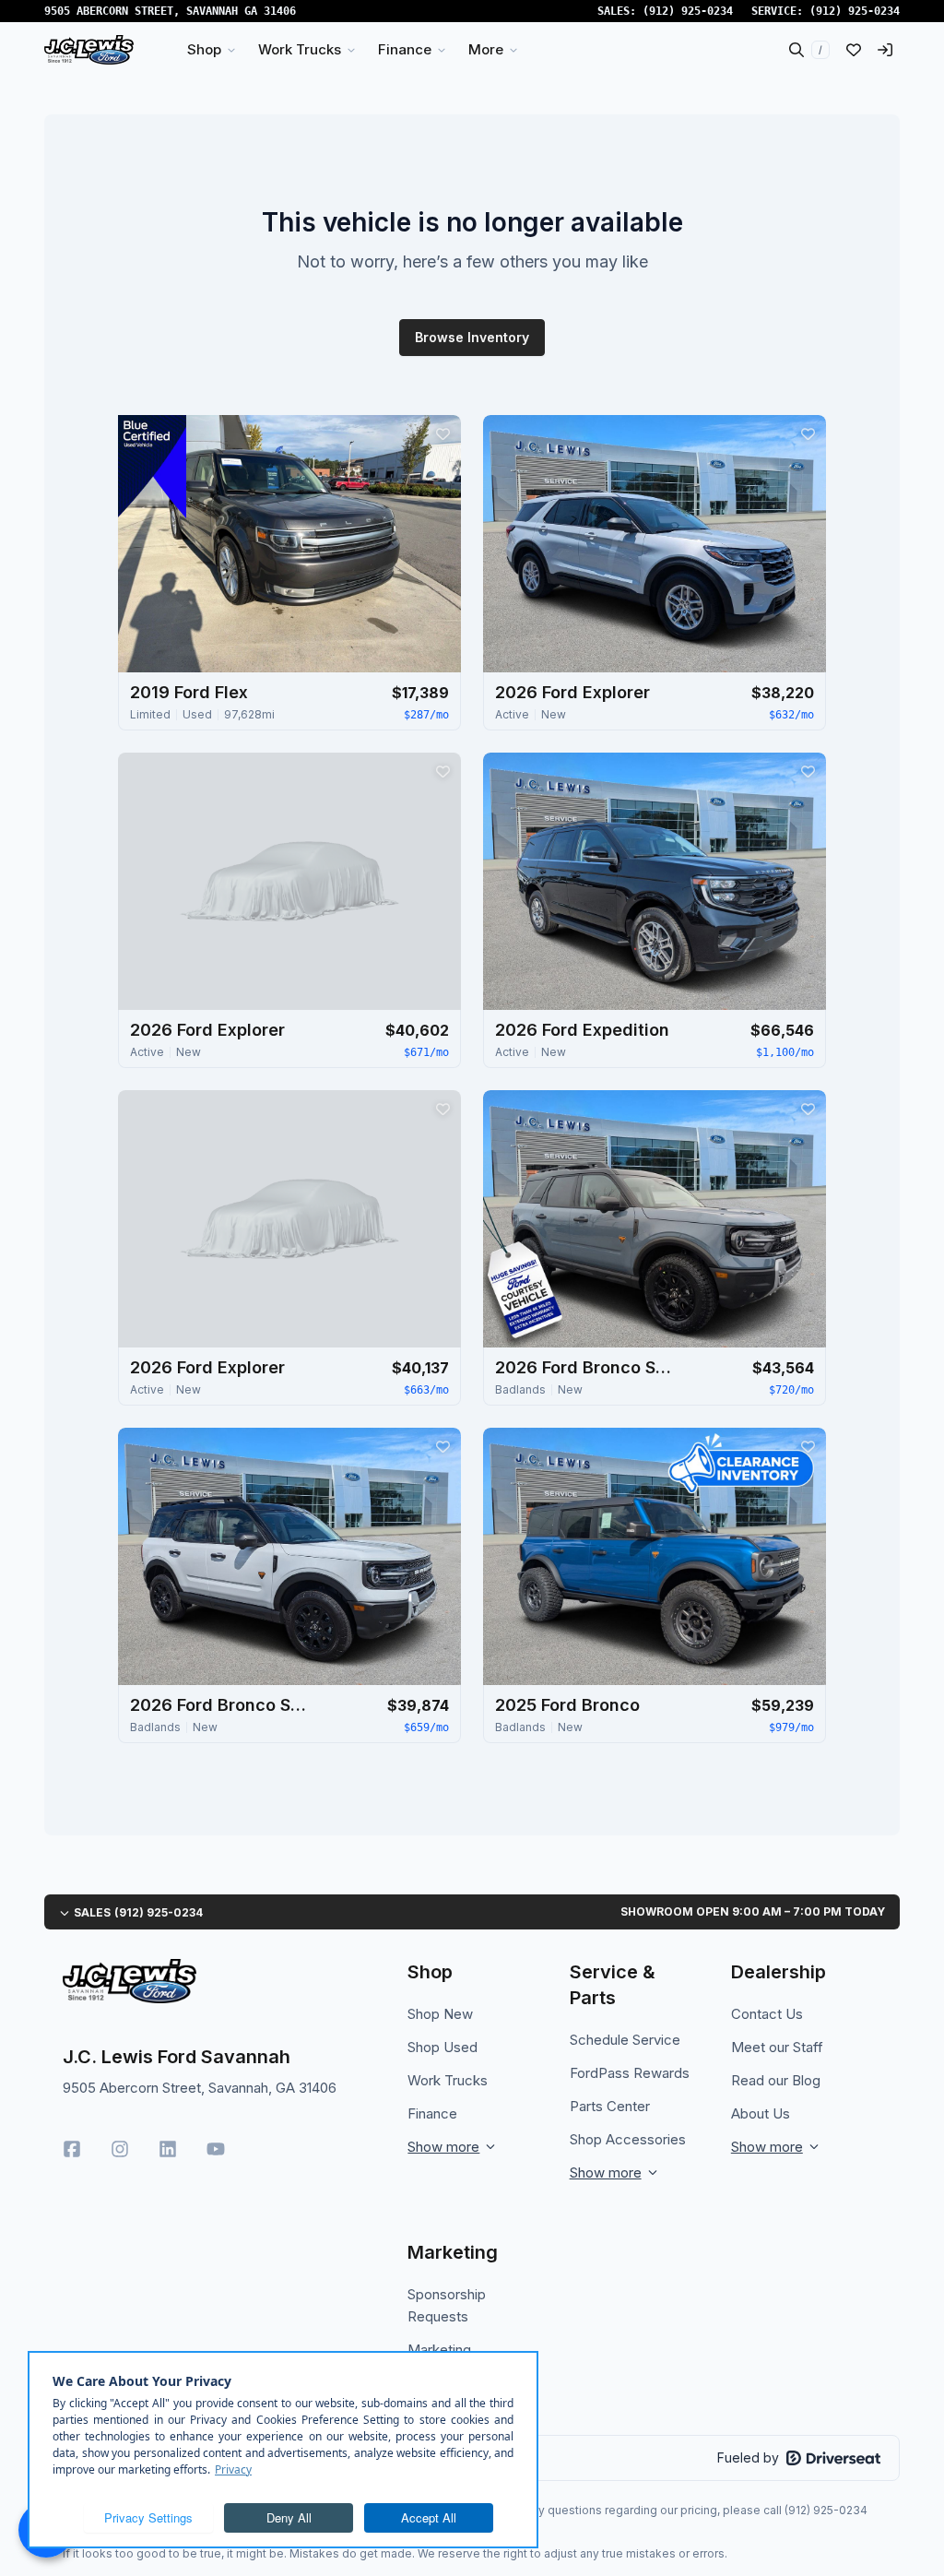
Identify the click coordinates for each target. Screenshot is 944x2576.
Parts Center (610, 2106)
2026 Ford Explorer (572, 692)
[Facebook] (72, 2149)
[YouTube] (216, 2149)
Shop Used (442, 2047)
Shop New (440, 2014)
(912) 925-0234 (688, 11)
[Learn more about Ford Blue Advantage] (152, 467)
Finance (432, 2113)
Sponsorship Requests (447, 2305)
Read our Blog (776, 2080)
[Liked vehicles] (854, 50)
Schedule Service (625, 2040)
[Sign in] (885, 50)
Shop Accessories (628, 2139)
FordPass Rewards (630, 2073)
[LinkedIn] (168, 2149)
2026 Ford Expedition (582, 1030)
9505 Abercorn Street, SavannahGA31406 (170, 11)
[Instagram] (120, 2149)
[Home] (89, 50)
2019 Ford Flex (189, 692)
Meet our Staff (777, 2047)
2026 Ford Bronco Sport (587, 1367)
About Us (761, 2113)
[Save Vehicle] (442, 433)
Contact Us (767, 2014)
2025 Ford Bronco (567, 1705)
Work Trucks (448, 2080)
